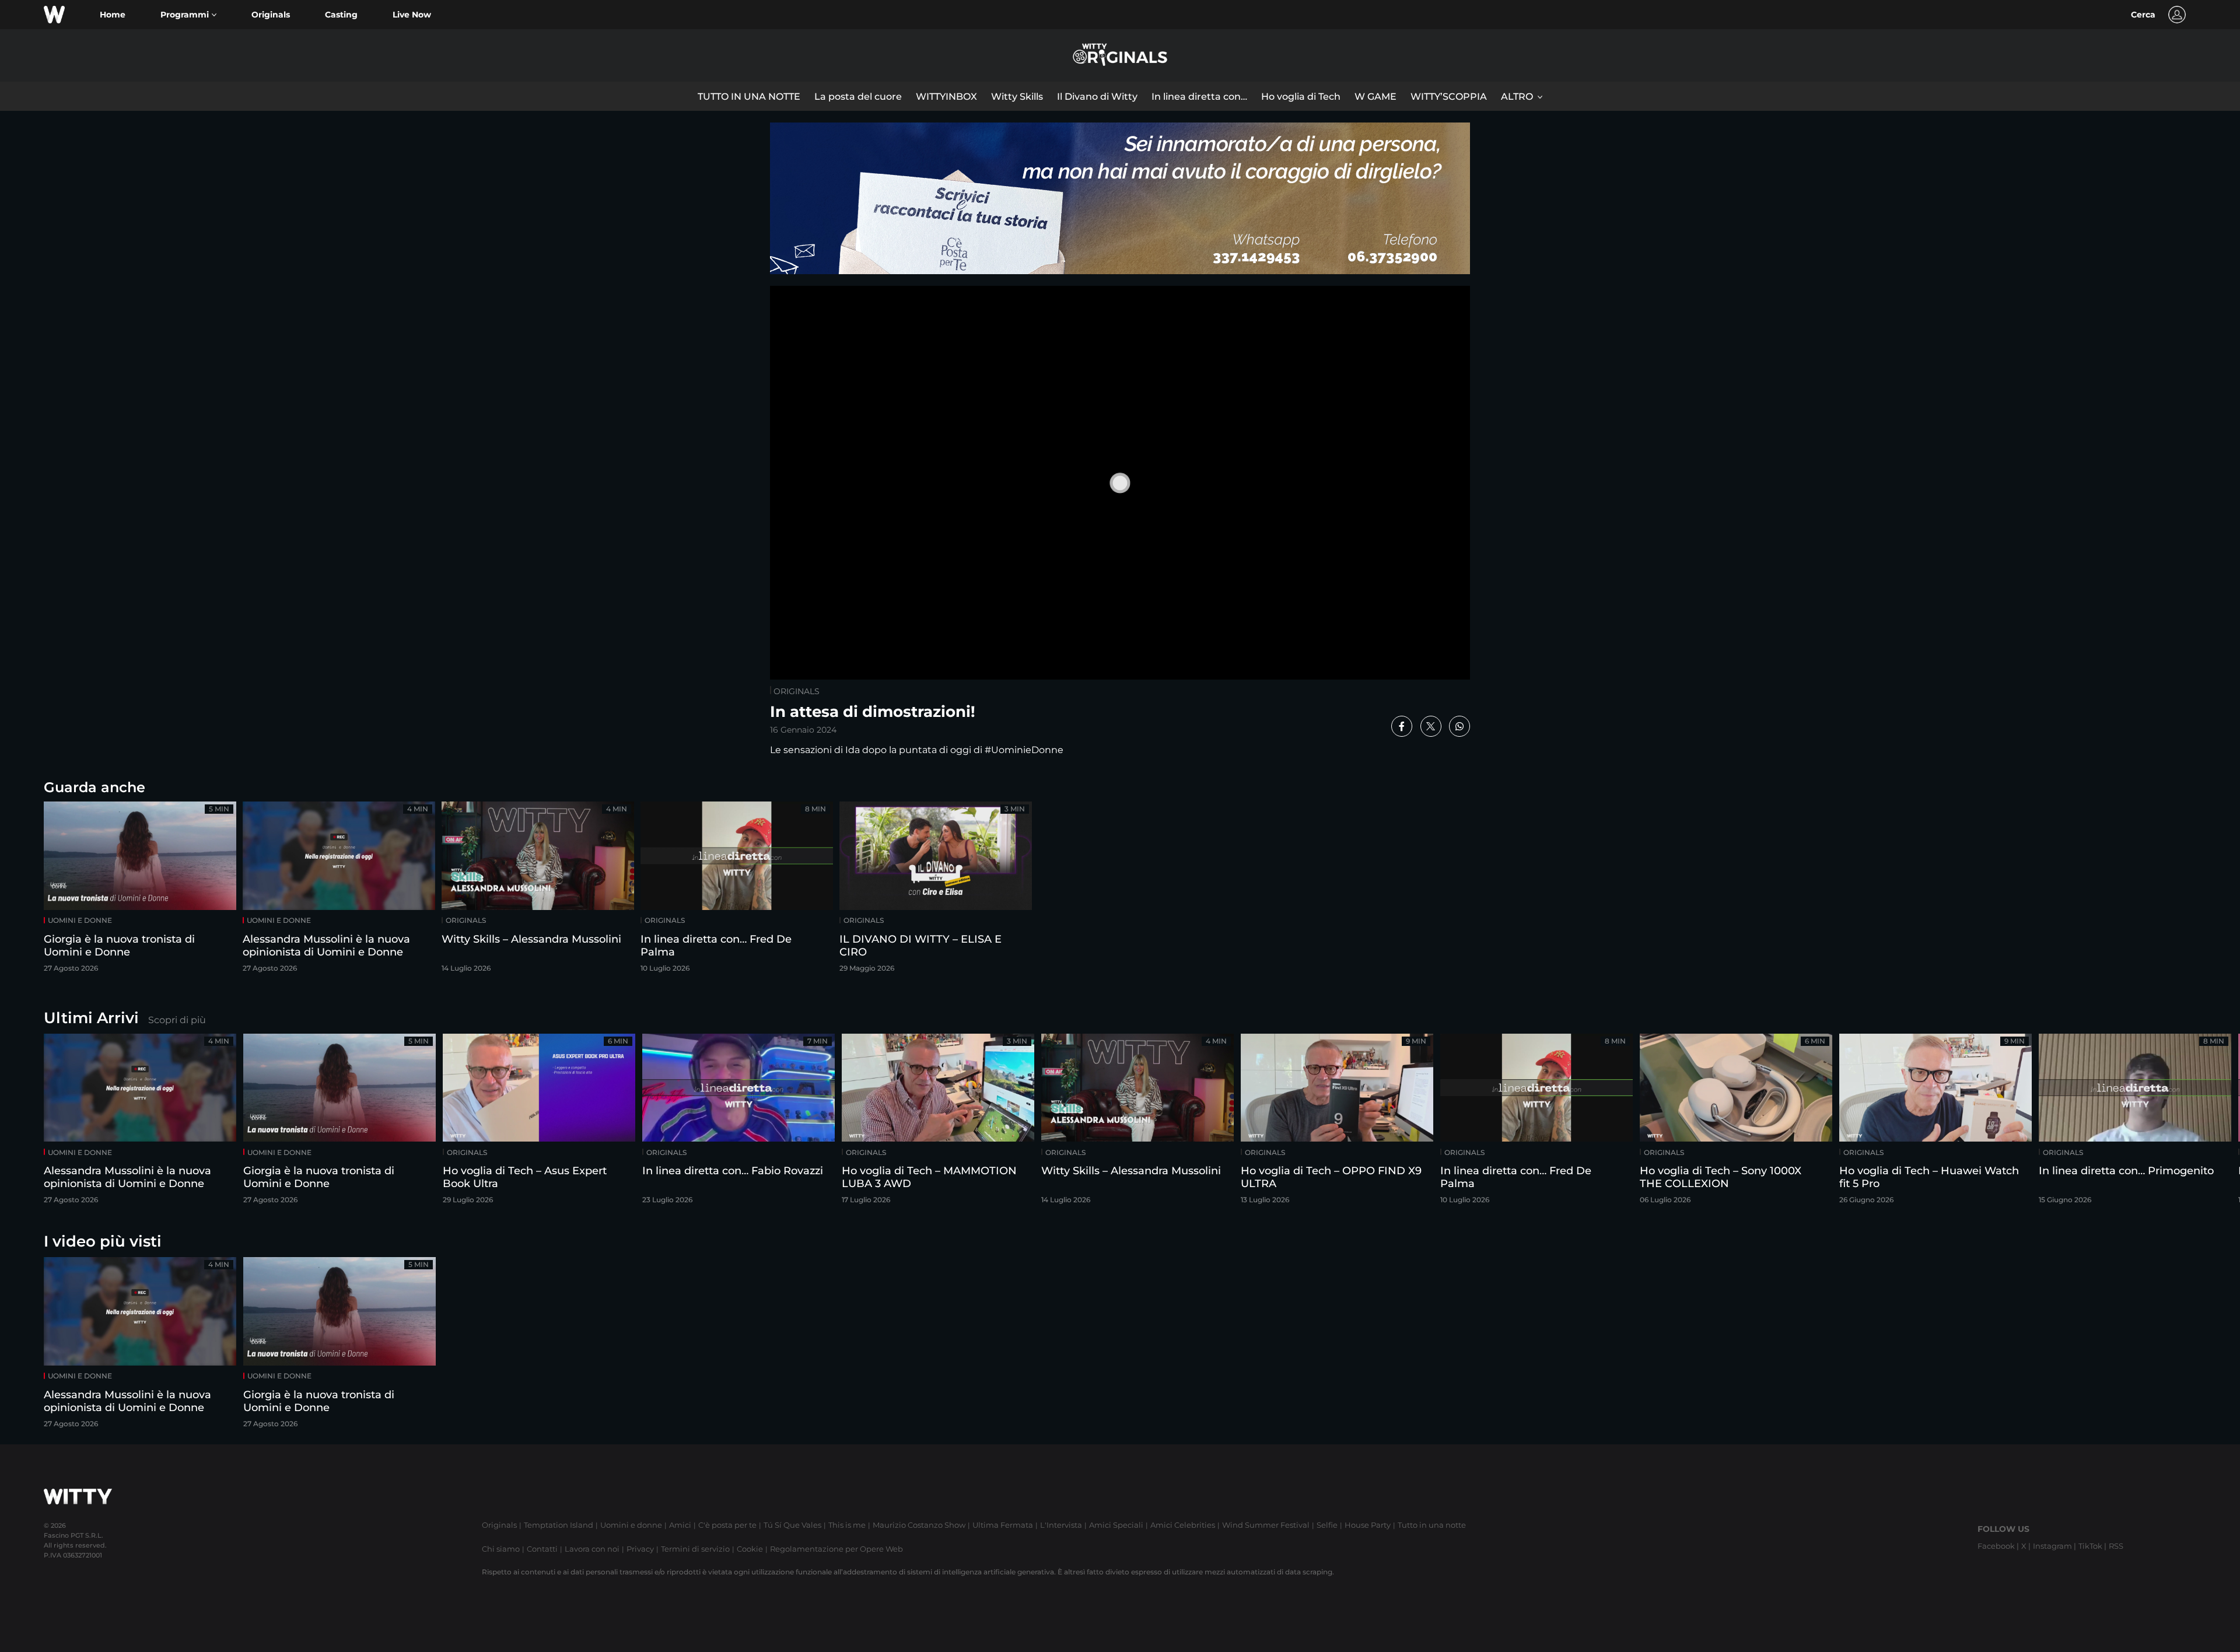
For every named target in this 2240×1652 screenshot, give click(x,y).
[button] (188, 15)
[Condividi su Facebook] (1402, 726)
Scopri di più (177, 1020)
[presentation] (2196, 1123)
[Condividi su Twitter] (1431, 726)
